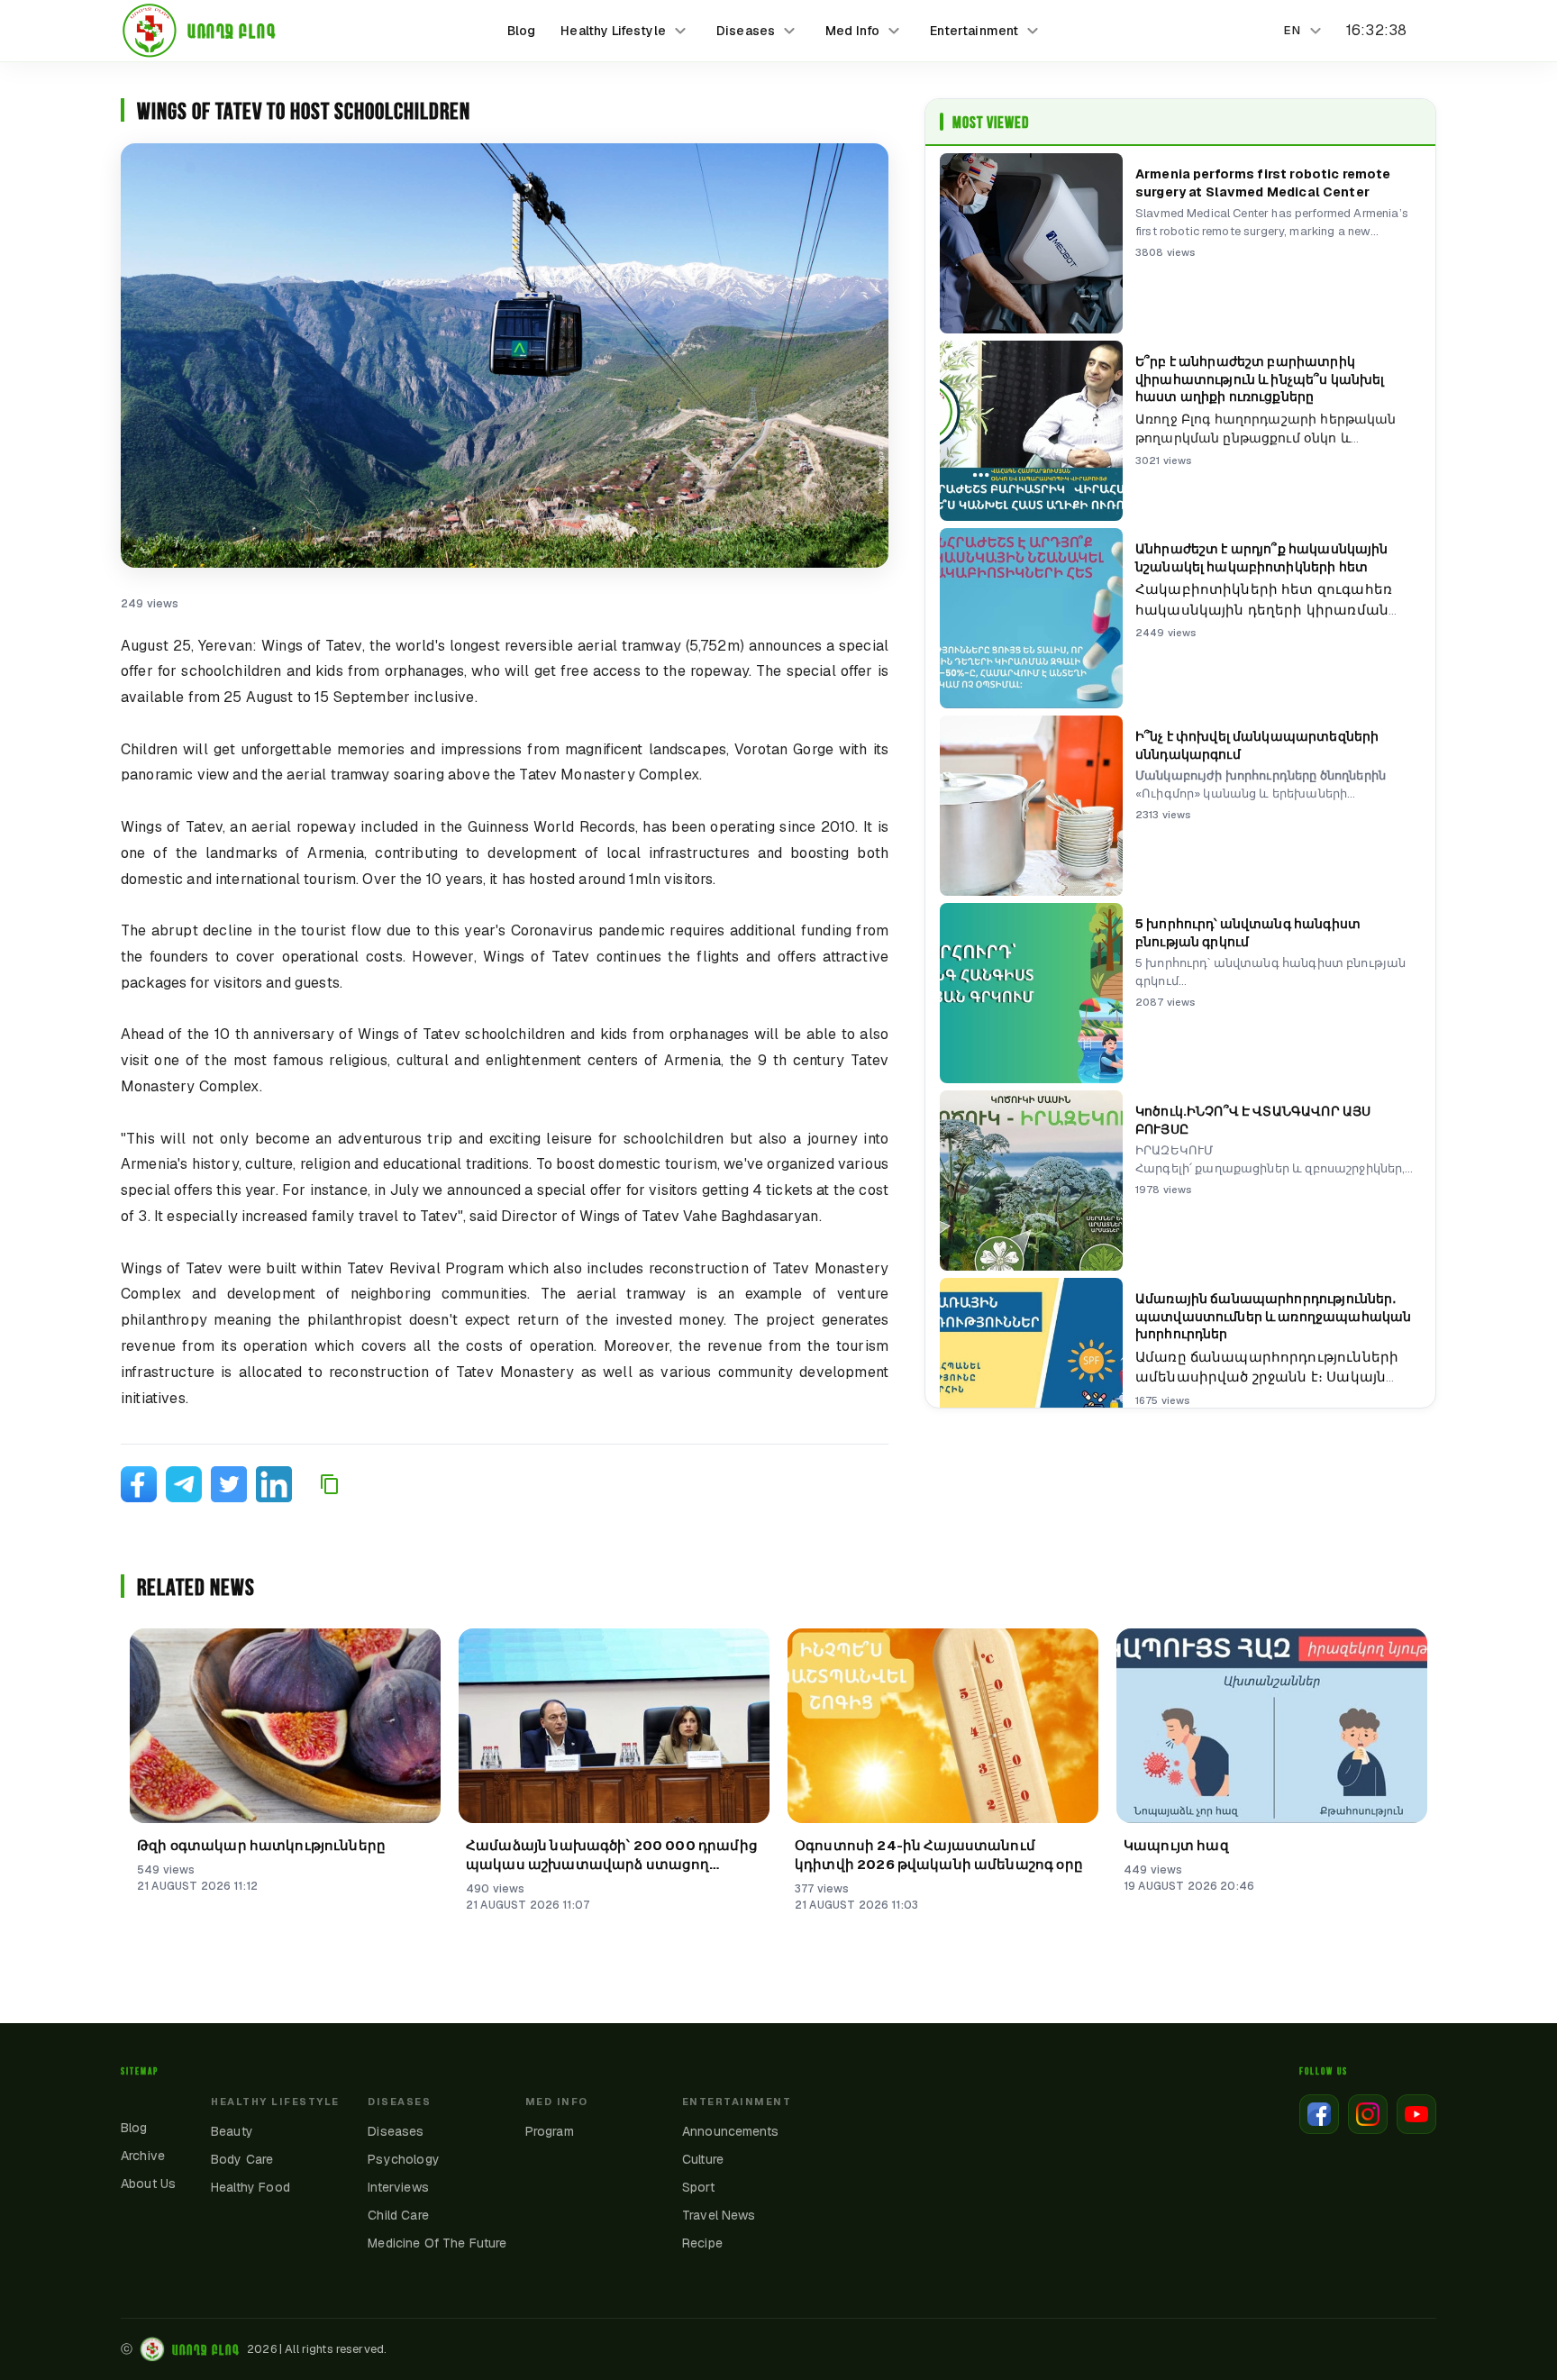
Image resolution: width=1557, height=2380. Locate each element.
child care (398, 2215)
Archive (143, 2156)
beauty (232, 2131)
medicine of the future (437, 2243)
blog (522, 31)
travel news (719, 2215)
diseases (396, 2131)
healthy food (250, 2187)
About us (148, 2184)
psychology (404, 2159)
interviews (398, 2187)
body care (242, 2159)
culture (703, 2159)
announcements (730, 2131)
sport (698, 2187)
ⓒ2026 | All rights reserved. (254, 2349)
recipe (702, 2243)
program (550, 2131)
